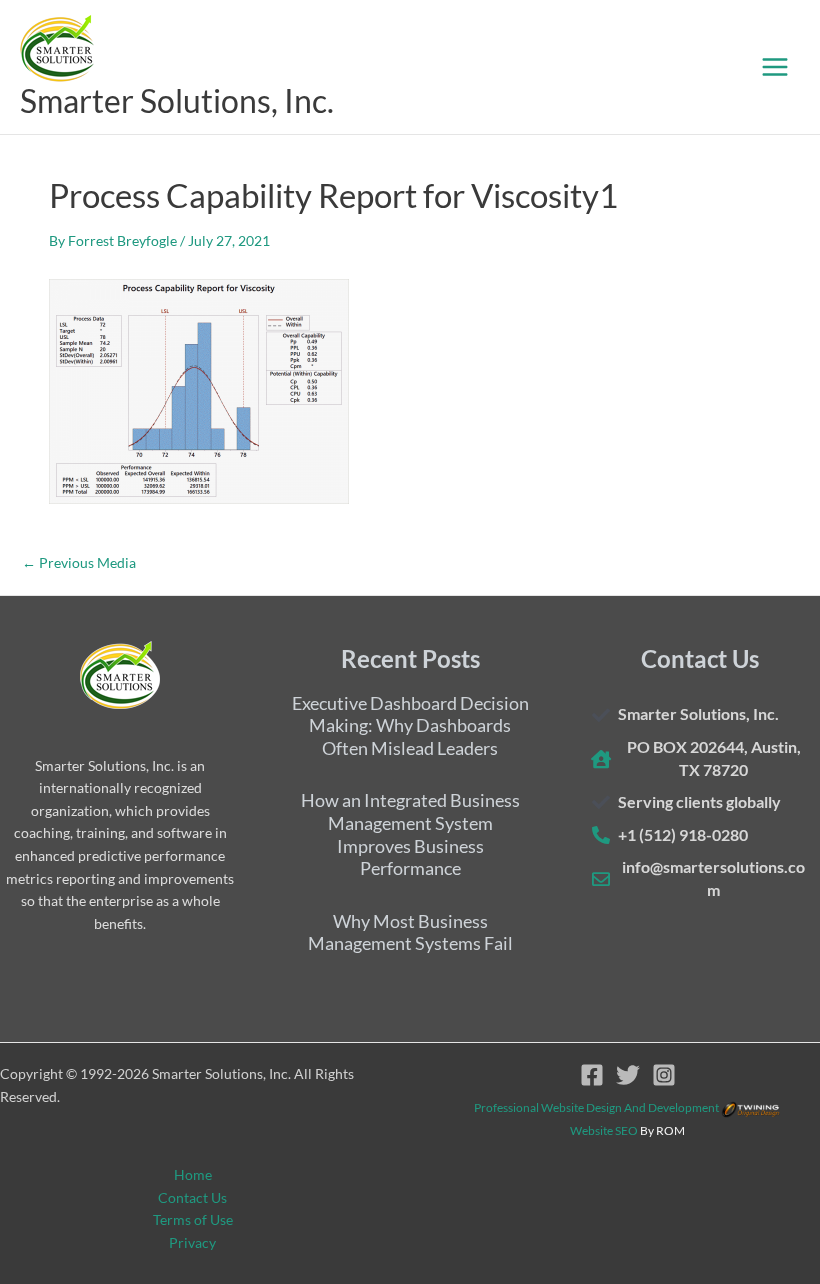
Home (193, 1174)
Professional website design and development (596, 1107)
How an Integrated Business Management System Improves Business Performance (410, 834)
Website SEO (604, 1130)
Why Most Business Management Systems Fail (410, 932)
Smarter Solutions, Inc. (177, 100)
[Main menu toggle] (775, 66)
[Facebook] (592, 1075)
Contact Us (192, 1197)
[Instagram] (664, 1075)
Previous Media (79, 563)
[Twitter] (628, 1075)
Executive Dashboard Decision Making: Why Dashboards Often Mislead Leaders (410, 725)
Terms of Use (193, 1219)
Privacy (192, 1242)
